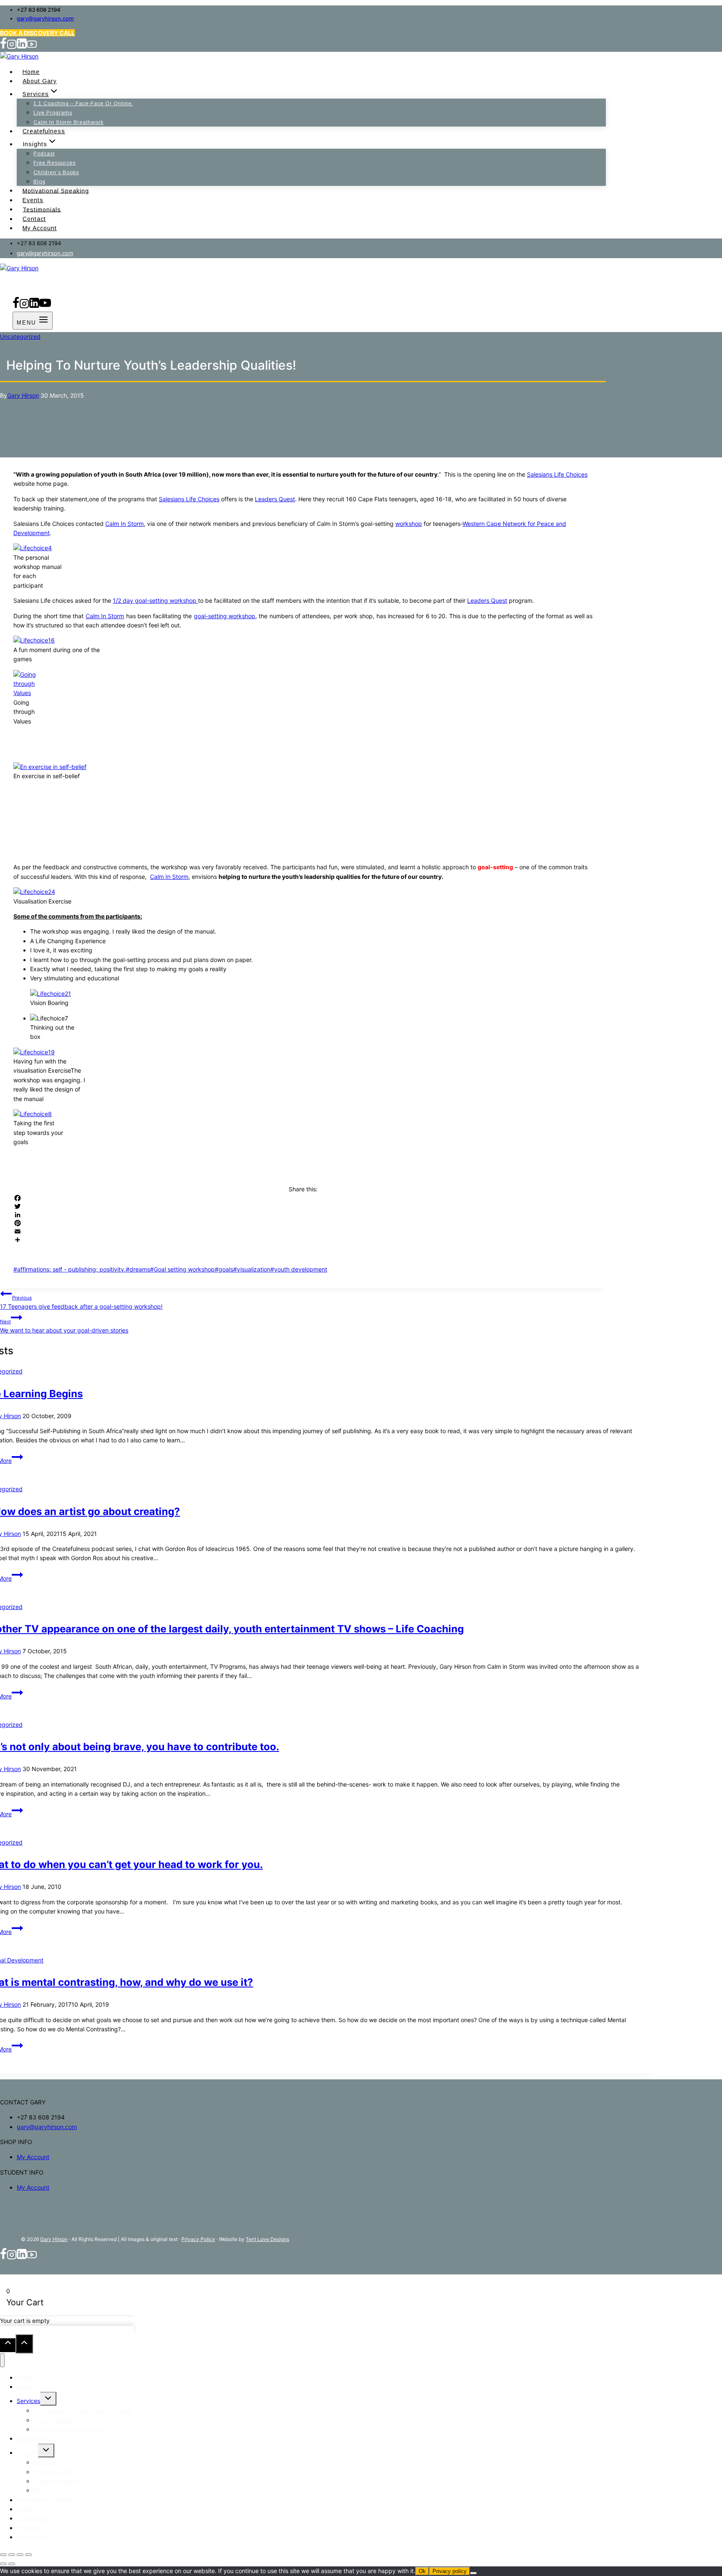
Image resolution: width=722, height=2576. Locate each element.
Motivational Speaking (56, 190)
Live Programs (53, 113)
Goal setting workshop (182, 1269)
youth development (299, 1269)
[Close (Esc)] (28, 2555)
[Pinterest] (303, 1223)
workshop (409, 524)
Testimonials (42, 209)
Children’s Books (56, 173)
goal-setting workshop (225, 616)
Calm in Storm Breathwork (69, 122)
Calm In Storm (125, 524)
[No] (473, 2573)
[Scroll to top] (8, 2345)
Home (31, 72)
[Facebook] (3, 47)
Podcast (44, 154)
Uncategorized (20, 336)
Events (33, 200)
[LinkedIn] (303, 1215)
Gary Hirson (23, 395)
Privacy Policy (198, 2239)
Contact (34, 219)
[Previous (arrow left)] (3, 2564)
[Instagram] (12, 47)
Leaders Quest (275, 499)
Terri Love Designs (267, 2239)
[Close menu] (2, 2360)
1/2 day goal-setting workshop (155, 600)
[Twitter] (303, 1206)
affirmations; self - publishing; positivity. (70, 1269)
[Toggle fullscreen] (12, 2555)
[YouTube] (32, 47)
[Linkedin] (22, 47)
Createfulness (44, 131)
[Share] (303, 1240)
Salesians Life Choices (557, 474)
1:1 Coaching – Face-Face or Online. (83, 104)
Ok (422, 2571)
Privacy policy (450, 2571)
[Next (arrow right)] (12, 2564)
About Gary (40, 81)
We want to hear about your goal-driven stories (64, 1326)
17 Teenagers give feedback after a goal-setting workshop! (81, 1302)
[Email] (303, 1231)
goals (224, 1269)
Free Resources (55, 163)
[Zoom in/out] (3, 2555)
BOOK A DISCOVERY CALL (37, 33)
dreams (138, 1269)
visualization (252, 1269)
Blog (39, 182)
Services (28, 2401)
